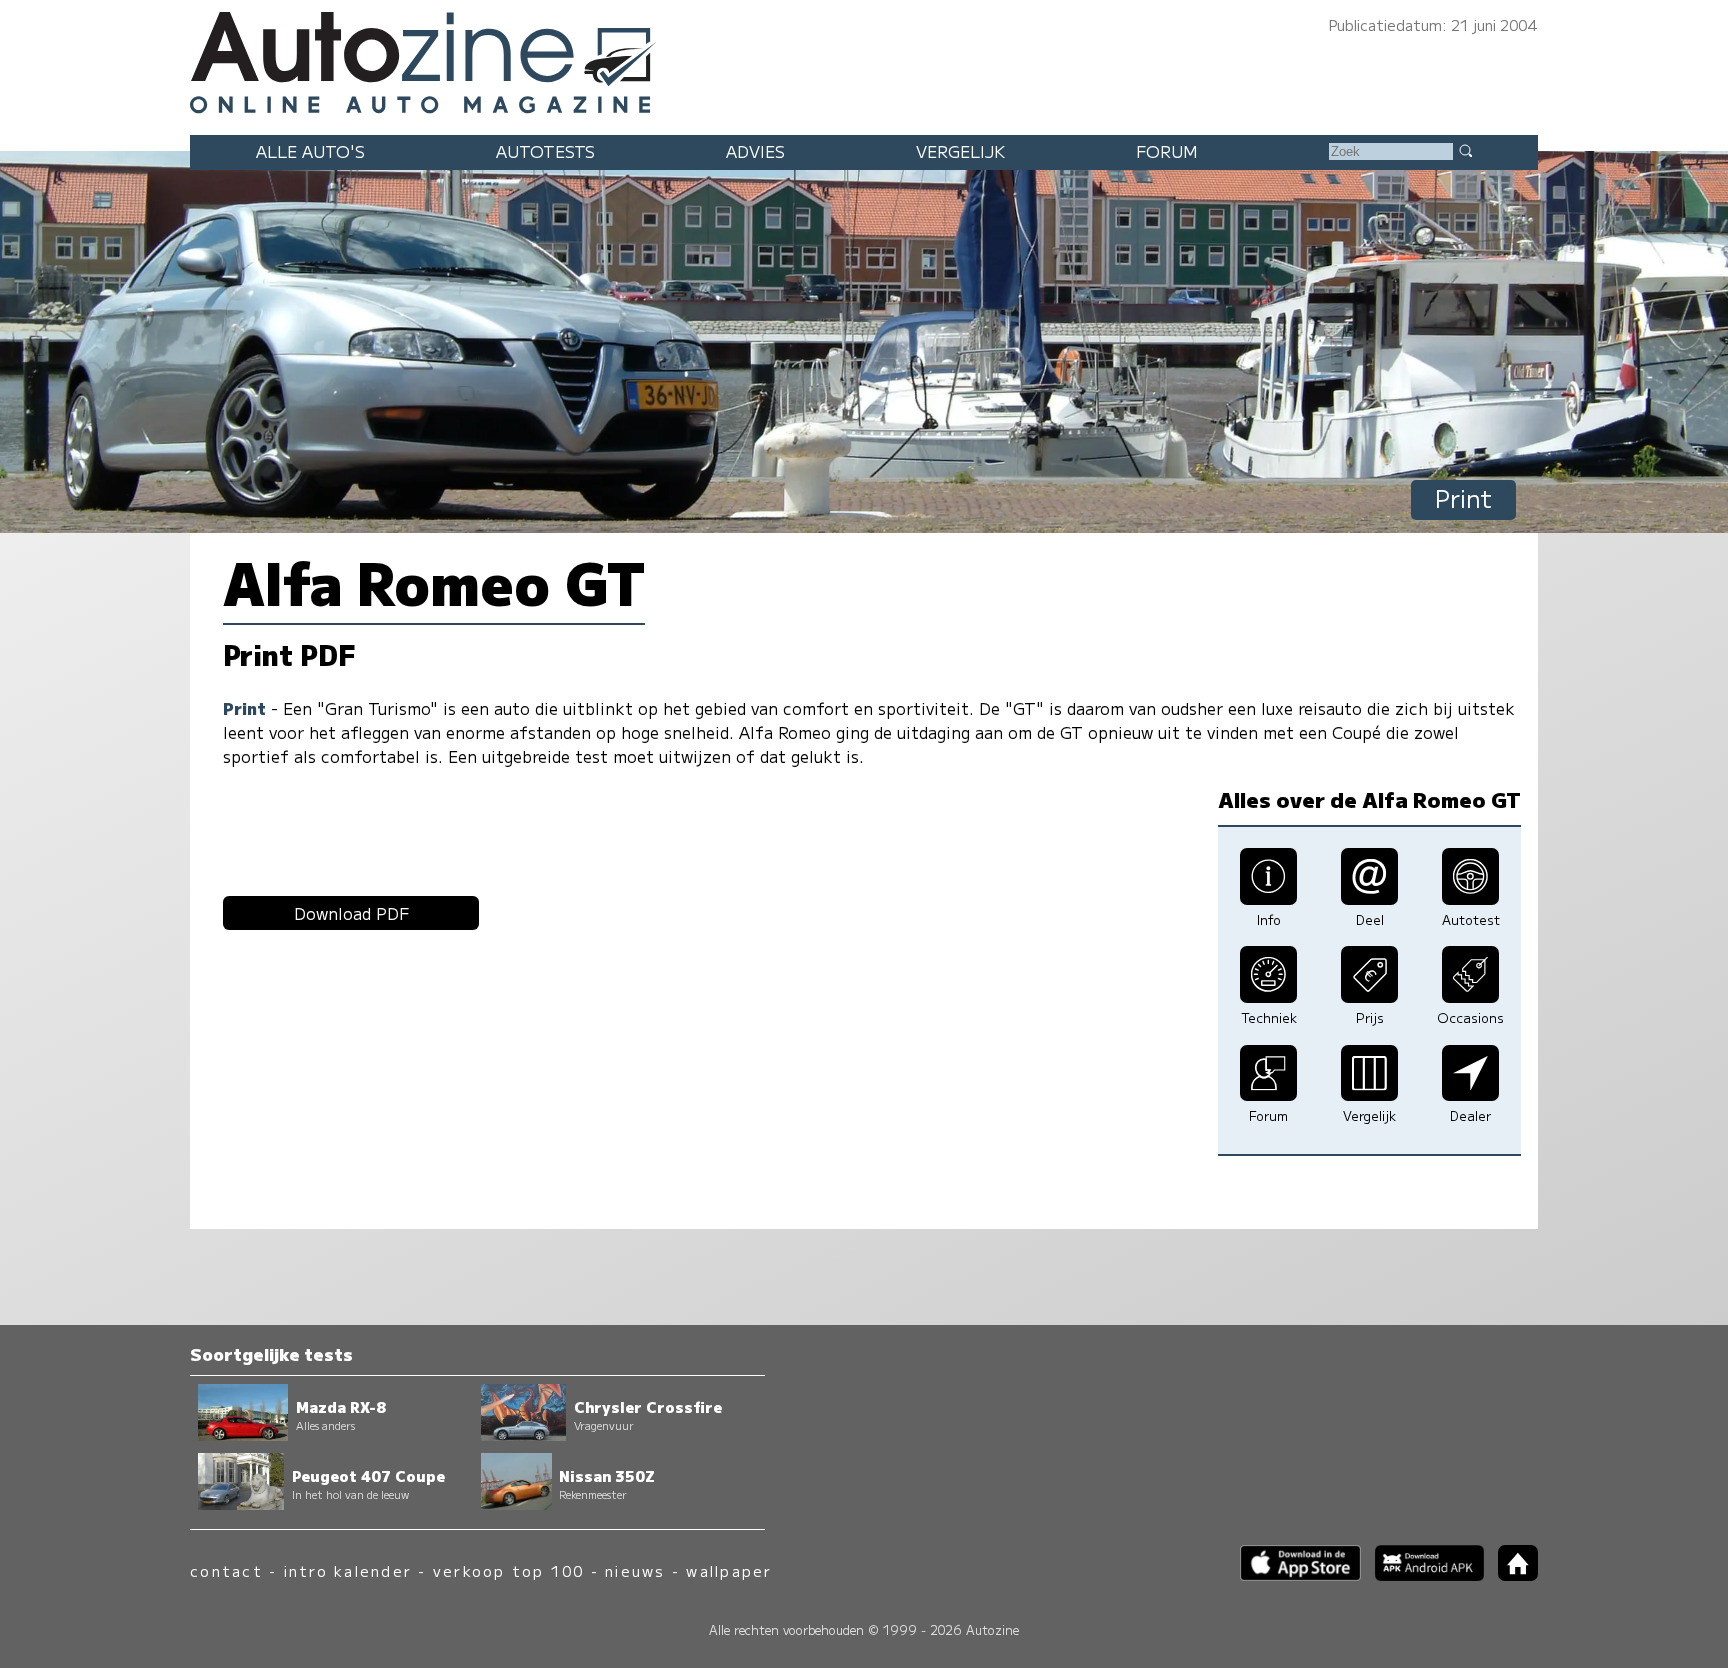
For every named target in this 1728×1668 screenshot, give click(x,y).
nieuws (635, 1570)
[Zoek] (1465, 150)
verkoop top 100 (509, 1570)
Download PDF (351, 913)
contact (226, 1570)
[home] (1511, 1574)
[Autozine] (864, 59)
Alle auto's (310, 151)
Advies (755, 151)
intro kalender (348, 1570)
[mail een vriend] (1369, 898)
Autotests (545, 151)
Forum (1167, 151)
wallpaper (729, 1570)
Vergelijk (960, 151)
